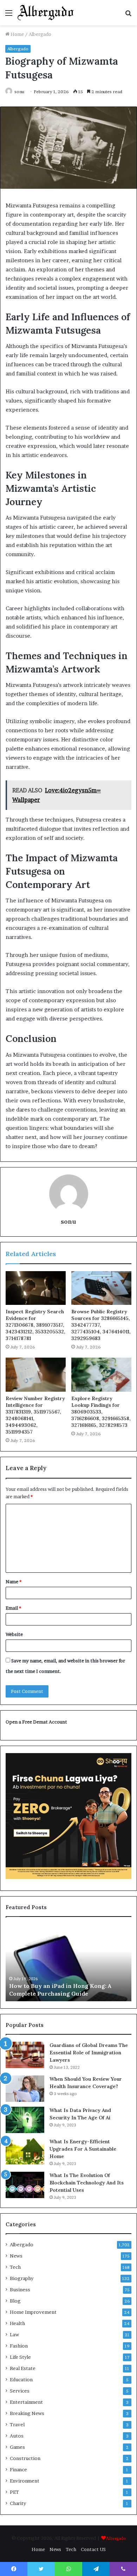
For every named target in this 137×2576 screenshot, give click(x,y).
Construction (25, 2458)
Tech (15, 2267)
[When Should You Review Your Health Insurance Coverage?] (25, 2089)
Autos (17, 2436)
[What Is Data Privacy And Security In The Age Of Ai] (25, 2120)
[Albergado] (46, 13)
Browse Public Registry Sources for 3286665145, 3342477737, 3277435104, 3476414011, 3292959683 (101, 1325)
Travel (17, 2424)
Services (20, 2391)
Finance (18, 2469)
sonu (19, 92)
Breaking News (27, 2413)
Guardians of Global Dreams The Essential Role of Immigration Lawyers (89, 2053)
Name (14, 1582)
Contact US (93, 2549)
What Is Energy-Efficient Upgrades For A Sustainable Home (83, 2149)
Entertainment (26, 2402)
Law (14, 2334)
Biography (22, 2278)
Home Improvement (33, 2312)
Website (14, 1634)
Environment (25, 2481)
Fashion (19, 2346)
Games (17, 2447)
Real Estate (23, 2368)
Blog (15, 2301)
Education (21, 2379)
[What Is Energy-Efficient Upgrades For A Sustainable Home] (25, 2151)
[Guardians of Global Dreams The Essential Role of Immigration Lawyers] (25, 2055)
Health (17, 2323)
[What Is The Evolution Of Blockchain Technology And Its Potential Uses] (25, 2185)
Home (17, 34)
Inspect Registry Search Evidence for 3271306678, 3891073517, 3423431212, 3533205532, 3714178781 (35, 1325)
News (16, 2256)
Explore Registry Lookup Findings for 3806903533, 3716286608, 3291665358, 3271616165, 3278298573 (101, 1412)
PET (14, 2492)
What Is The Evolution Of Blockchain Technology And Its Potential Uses (87, 2183)
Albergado (40, 34)
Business (20, 2290)
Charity (18, 2503)
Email (13, 1608)
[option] (68, 1963)
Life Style (20, 2357)
